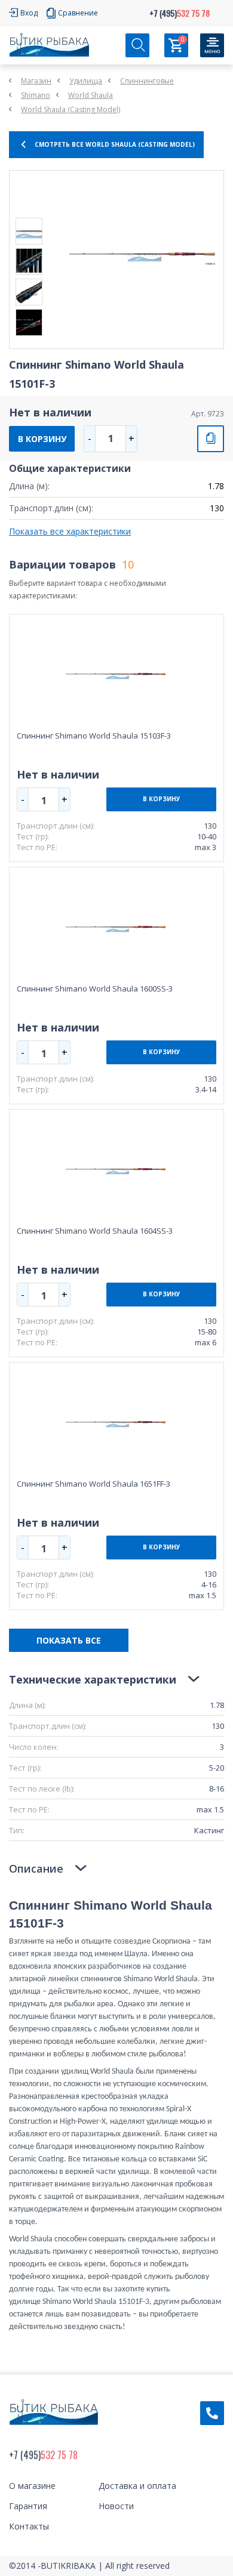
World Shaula (91, 95)
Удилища (86, 81)
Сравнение (78, 13)
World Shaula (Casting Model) (70, 109)
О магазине (32, 2486)
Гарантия (28, 2506)
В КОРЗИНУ (42, 439)
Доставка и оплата (137, 2486)
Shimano (36, 95)
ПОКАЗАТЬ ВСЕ (69, 1640)
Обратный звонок (212, 2413)
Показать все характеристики (70, 531)
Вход (29, 13)
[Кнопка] (212, 45)
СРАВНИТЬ (211, 439)
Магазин (36, 81)
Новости (116, 2506)
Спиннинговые (147, 81)
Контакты (29, 2526)
